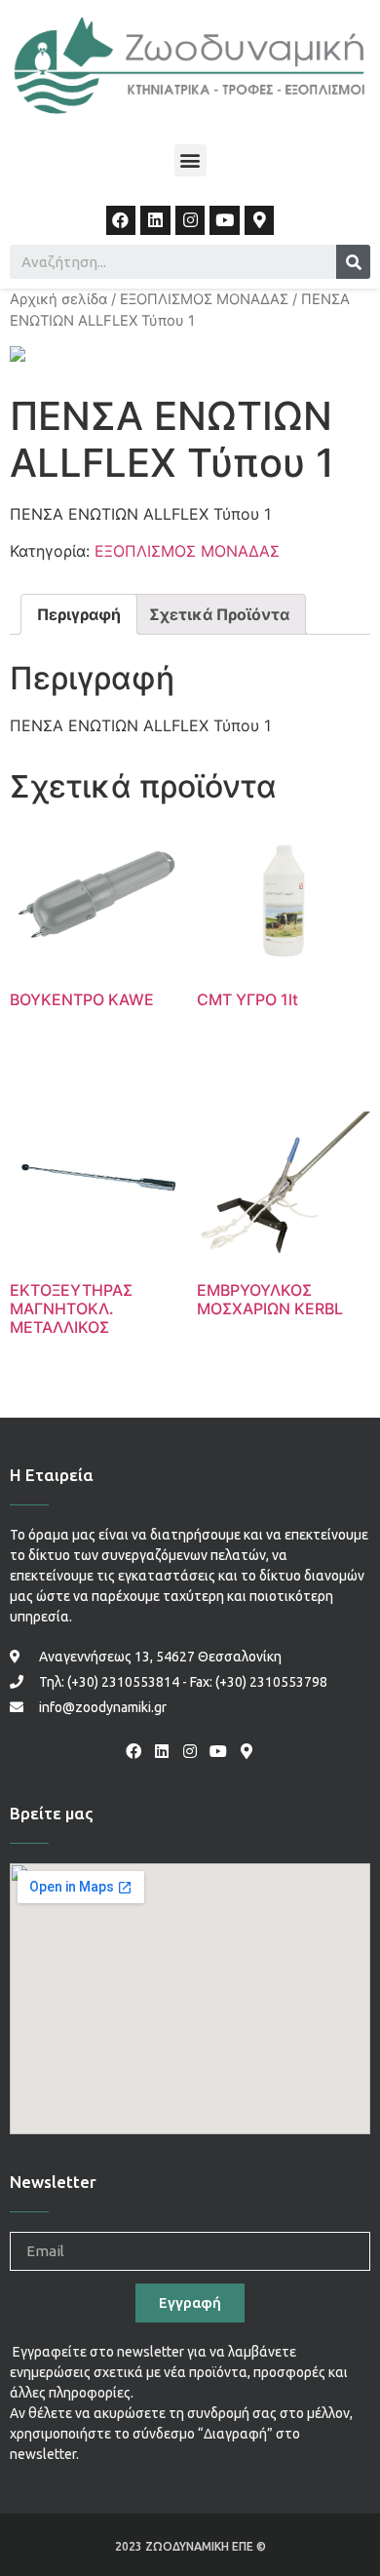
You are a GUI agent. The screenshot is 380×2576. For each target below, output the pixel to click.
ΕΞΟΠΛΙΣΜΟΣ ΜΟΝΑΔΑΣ (204, 299)
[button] (190, 160)
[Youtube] (225, 221)
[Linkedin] (155, 221)
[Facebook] (121, 221)
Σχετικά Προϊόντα (219, 614)
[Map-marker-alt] (260, 221)
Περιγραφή (79, 614)
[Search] (353, 262)
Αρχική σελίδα (58, 299)
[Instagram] (190, 221)
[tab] (79, 614)
